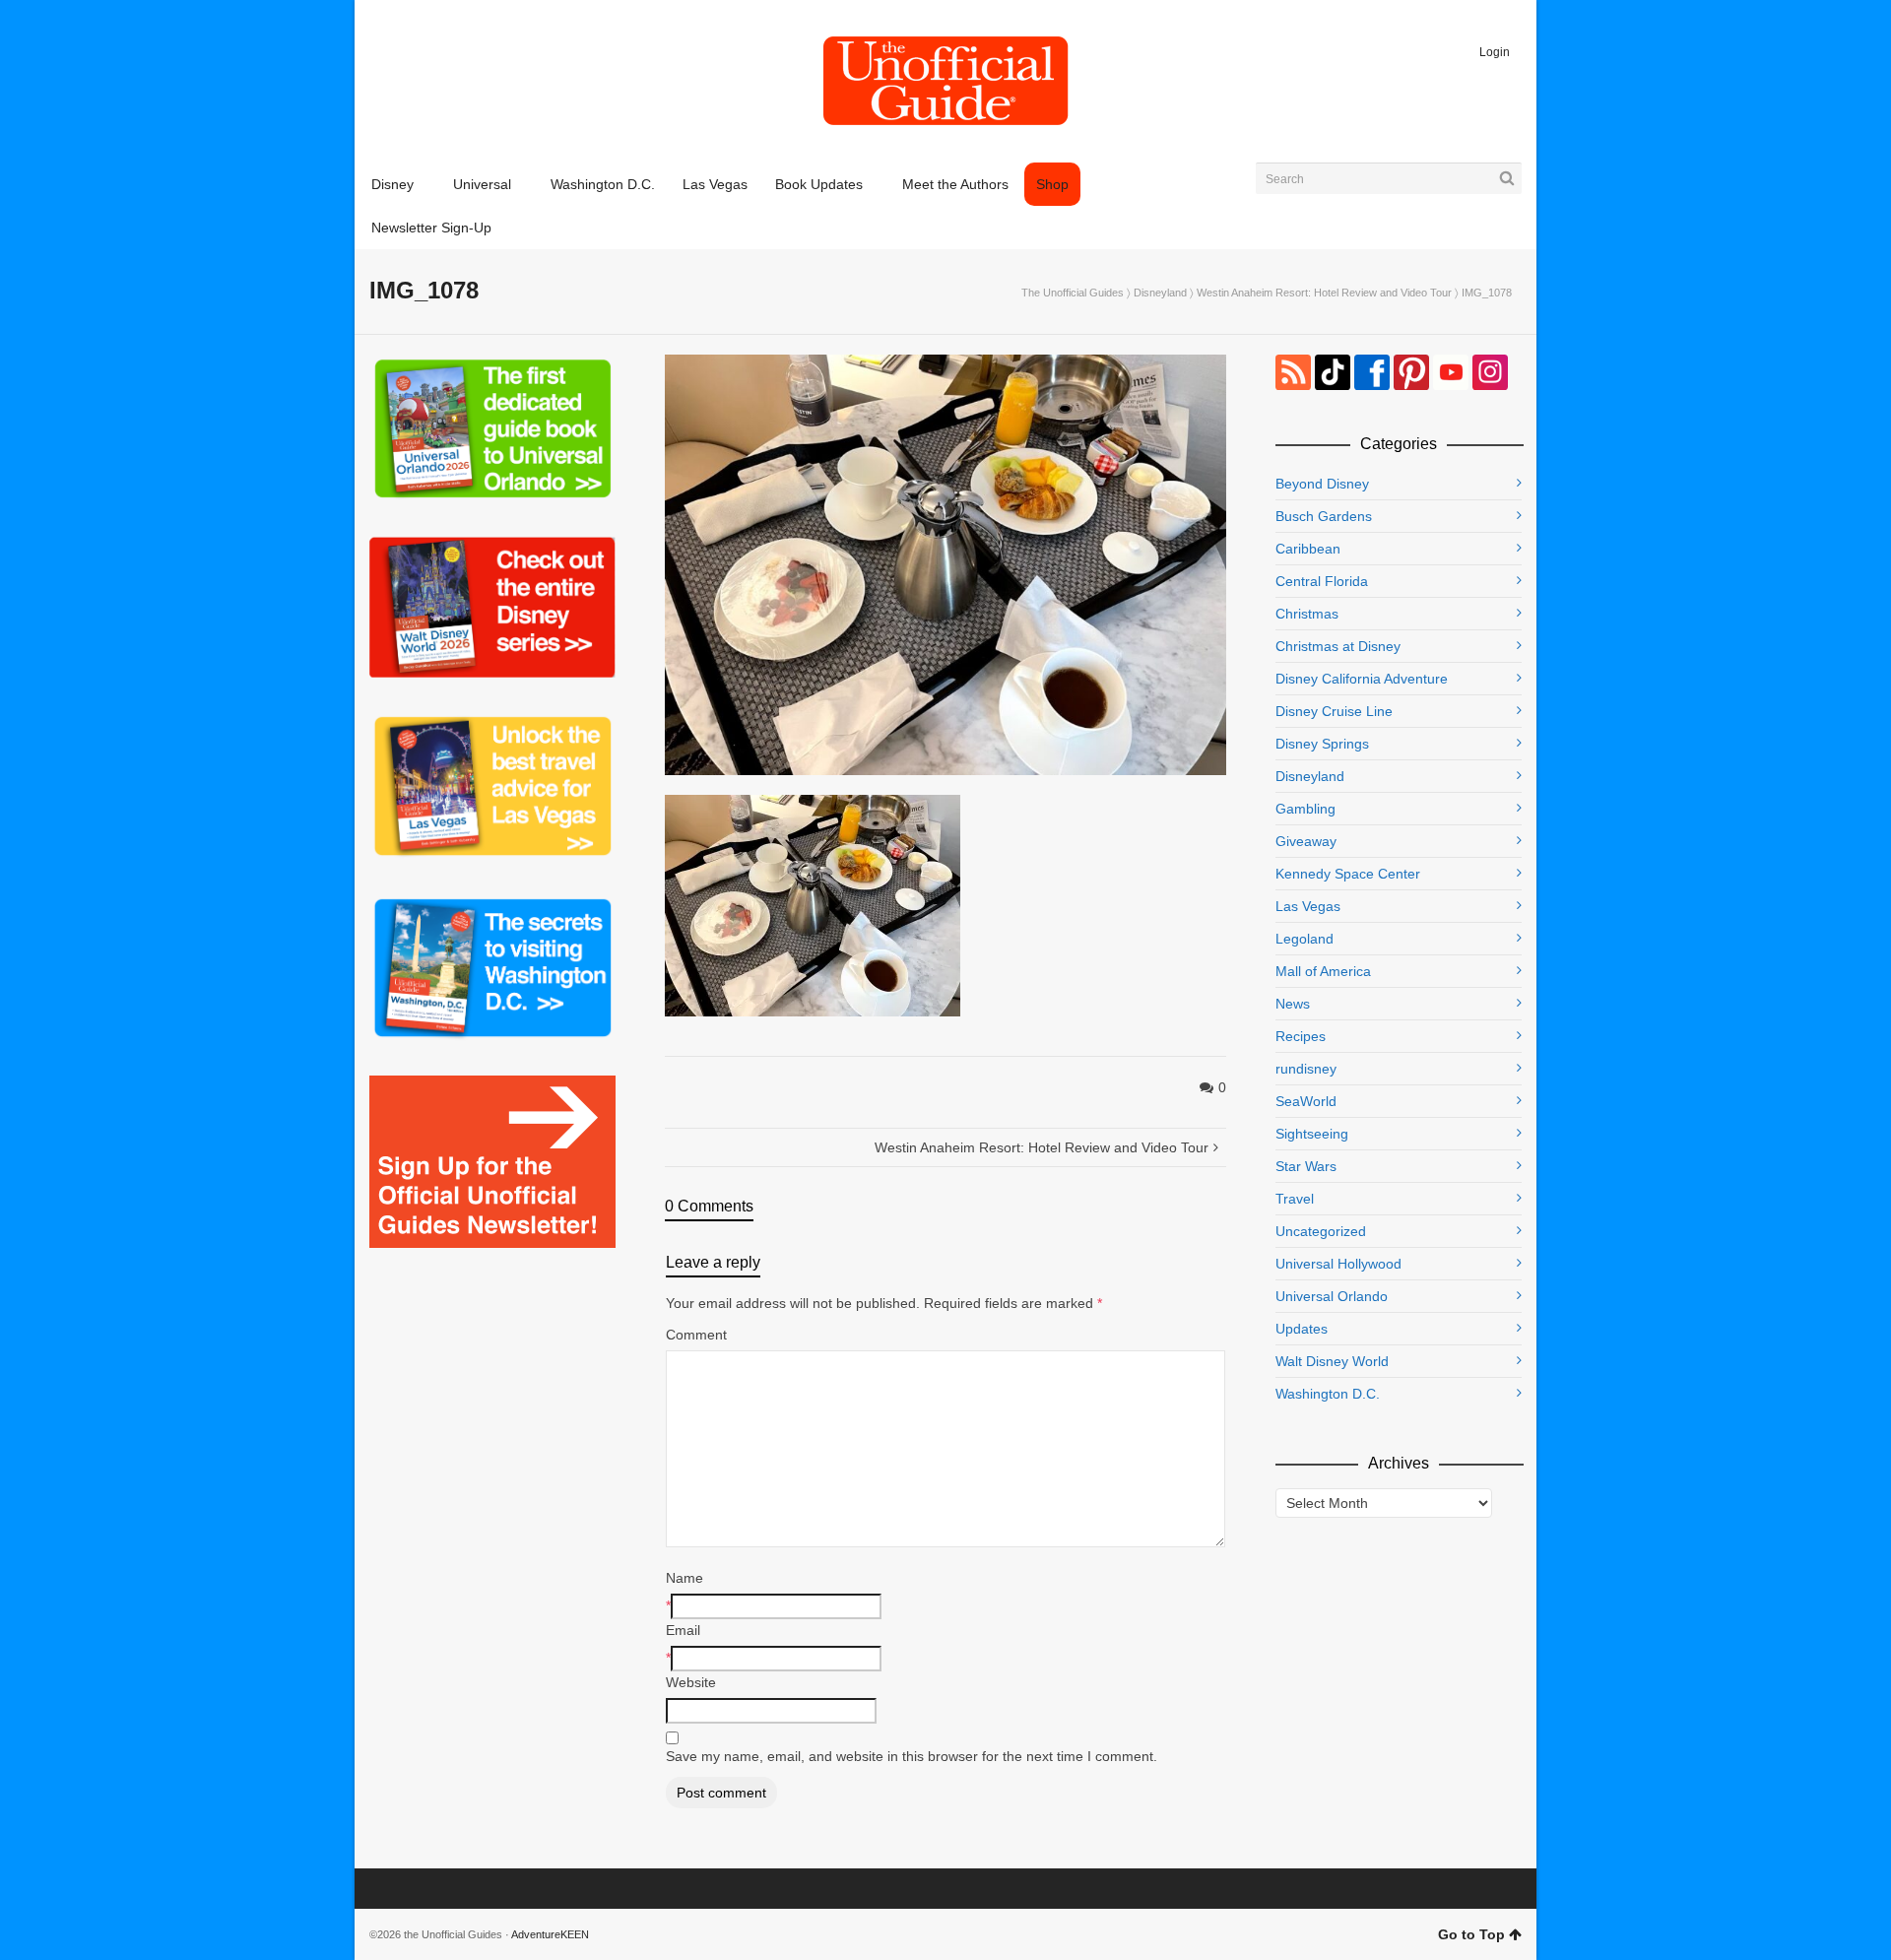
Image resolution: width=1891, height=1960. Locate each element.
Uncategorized (1321, 1231)
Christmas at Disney (1338, 646)
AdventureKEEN (550, 1934)
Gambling (1305, 809)
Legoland (1304, 939)
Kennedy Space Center (1348, 874)
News (1293, 1004)
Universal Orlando (1332, 1296)
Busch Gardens (1324, 516)
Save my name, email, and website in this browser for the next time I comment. (912, 1756)
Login (1495, 52)
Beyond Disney (1322, 484)
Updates (1302, 1329)
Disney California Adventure (1362, 679)
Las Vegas (1308, 906)
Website (691, 1682)
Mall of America (1323, 971)
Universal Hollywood (1338, 1264)
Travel (1295, 1199)
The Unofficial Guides (1073, 293)
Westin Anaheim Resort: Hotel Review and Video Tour (1324, 293)
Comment (696, 1335)
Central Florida (1322, 581)
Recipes (1301, 1036)
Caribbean (1308, 549)
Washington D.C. (1328, 1394)
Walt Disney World (1332, 1361)
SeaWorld (1306, 1101)
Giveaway (1306, 841)
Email (683, 1630)
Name (685, 1578)
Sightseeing (1312, 1134)
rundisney (1306, 1069)
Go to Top (1471, 1934)
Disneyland (1160, 293)
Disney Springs (1322, 744)
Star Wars (1306, 1166)
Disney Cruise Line (1334, 711)
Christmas (1307, 614)
